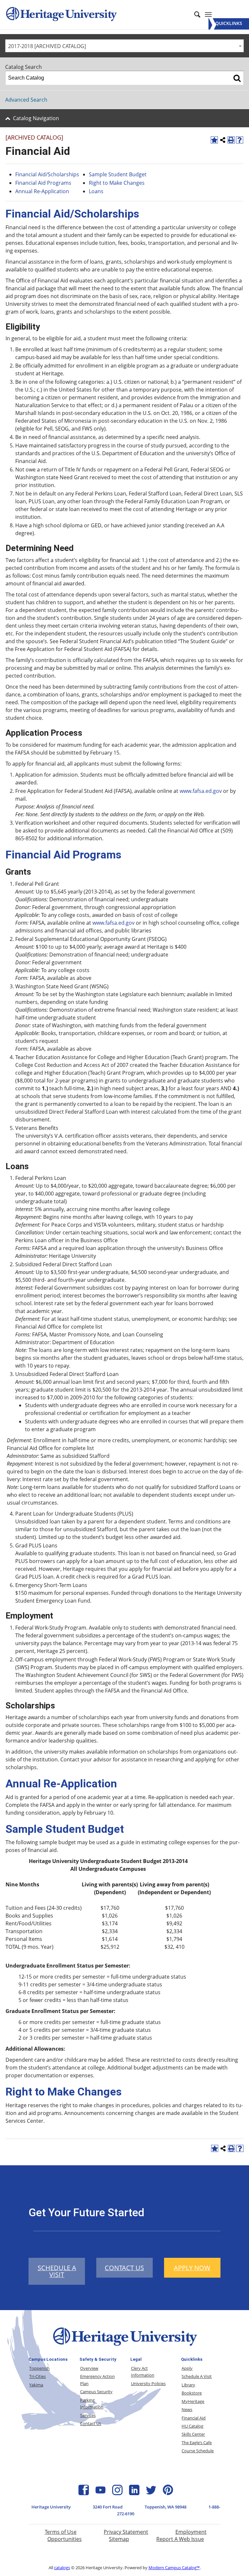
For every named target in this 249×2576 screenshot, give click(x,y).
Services (88, 2415)
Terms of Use (61, 2532)
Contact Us (91, 2423)
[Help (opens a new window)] (240, 140)
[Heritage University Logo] (124, 2347)
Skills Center (193, 2434)
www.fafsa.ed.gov (201, 791)
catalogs (62, 2568)
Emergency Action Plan (97, 2380)
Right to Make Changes (117, 183)
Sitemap (119, 2539)
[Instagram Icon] (117, 2493)
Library (188, 2385)
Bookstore (192, 2393)
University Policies (148, 2383)
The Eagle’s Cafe (197, 2443)
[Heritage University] (61, 15)
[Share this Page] (223, 140)
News (187, 2409)
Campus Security (96, 2392)
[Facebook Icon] (84, 2493)
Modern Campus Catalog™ (174, 2568)
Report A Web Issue (180, 2539)
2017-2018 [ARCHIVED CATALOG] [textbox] (47, 46)
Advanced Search (26, 100)
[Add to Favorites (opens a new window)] (214, 140)
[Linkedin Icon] (134, 2493)
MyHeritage (193, 2401)
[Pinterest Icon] (168, 2493)
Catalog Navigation (36, 118)
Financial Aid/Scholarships (47, 174)
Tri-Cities (37, 2376)
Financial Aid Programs (43, 183)
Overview (89, 2368)
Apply (187, 2368)
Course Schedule (198, 2451)
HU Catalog (192, 2426)
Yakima (36, 2385)
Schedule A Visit (197, 2376)
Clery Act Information (143, 2372)
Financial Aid (194, 2418)
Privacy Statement (126, 2532)
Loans (96, 191)
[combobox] (124, 46)
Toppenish (39, 2368)
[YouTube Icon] (101, 2493)
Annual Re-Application (42, 191)
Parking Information (92, 2403)
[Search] (237, 78)
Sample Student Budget (118, 174)
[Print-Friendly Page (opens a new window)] (231, 140)
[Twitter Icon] (151, 2493)
